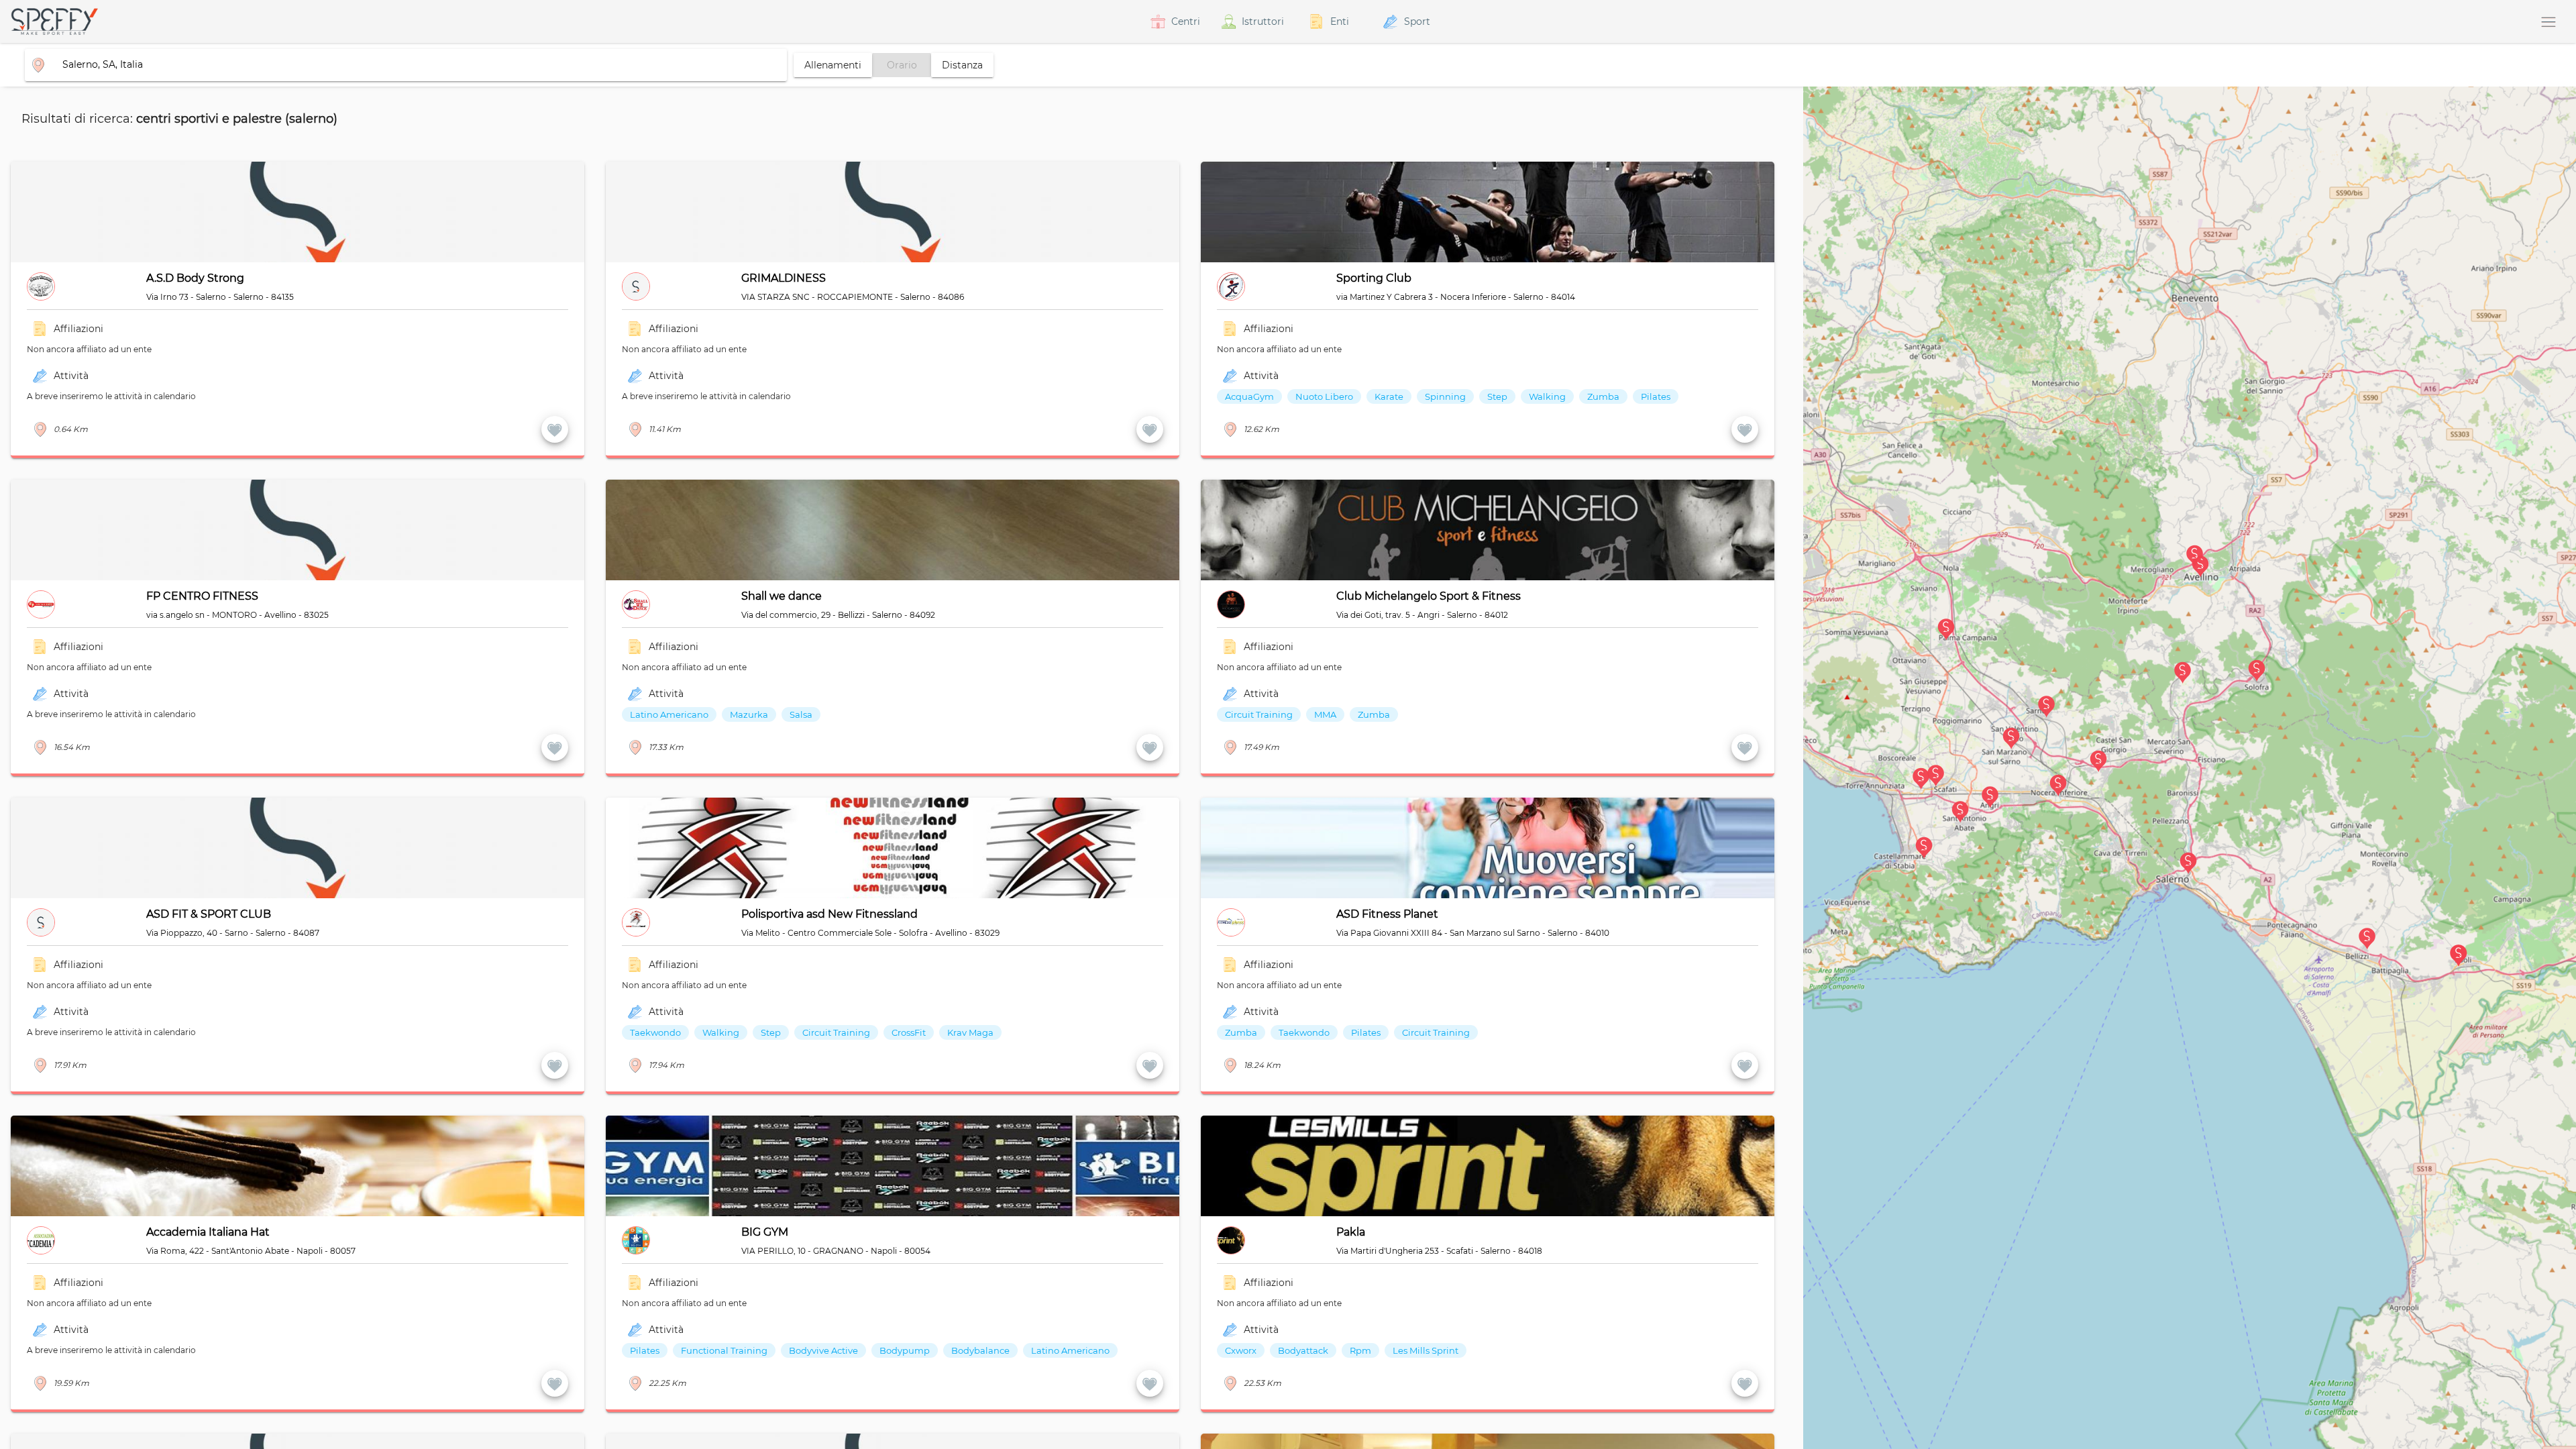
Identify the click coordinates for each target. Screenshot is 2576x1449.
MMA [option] (1325, 714)
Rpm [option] (1360, 1350)
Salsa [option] (801, 714)
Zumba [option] (1603, 396)
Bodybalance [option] (980, 1350)
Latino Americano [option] (669, 714)
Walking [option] (1547, 396)
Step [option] (1497, 396)
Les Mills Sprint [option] (1426, 1350)
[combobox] (400, 64)
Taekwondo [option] (655, 1032)
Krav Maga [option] (970, 1032)
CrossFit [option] (909, 1032)
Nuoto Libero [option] (1324, 396)
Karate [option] (1389, 396)
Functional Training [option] (724, 1350)
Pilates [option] (1656, 396)
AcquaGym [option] (1249, 396)
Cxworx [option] (1241, 1350)
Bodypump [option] (905, 1350)
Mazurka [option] (749, 714)
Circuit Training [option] (1259, 714)
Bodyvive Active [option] (823, 1350)
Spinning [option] (1445, 396)
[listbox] (1479, 407)
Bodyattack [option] (1303, 1350)
